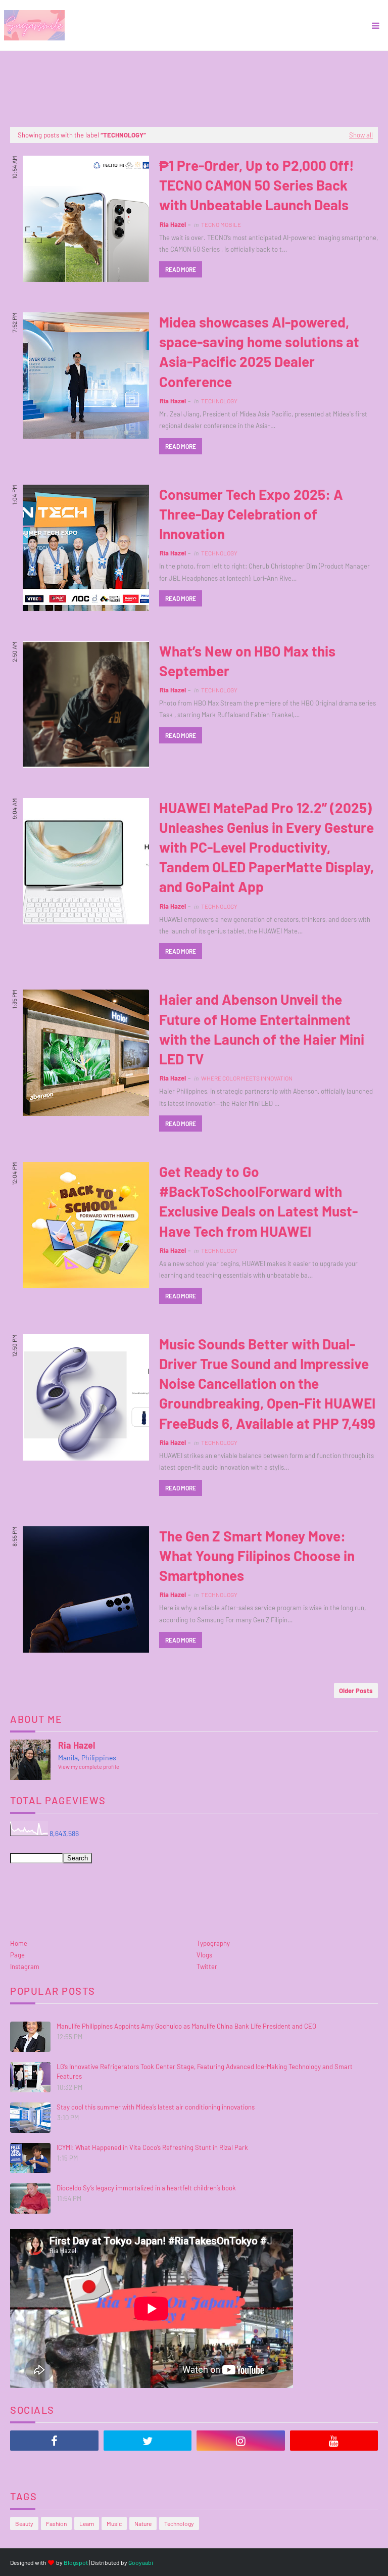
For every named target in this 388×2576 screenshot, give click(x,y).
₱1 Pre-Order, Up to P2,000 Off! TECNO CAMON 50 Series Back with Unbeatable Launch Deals (257, 185)
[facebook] (54, 2441)
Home (19, 1943)
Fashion (56, 2523)
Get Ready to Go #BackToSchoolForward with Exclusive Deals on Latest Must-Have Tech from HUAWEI (258, 1201)
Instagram (25, 1966)
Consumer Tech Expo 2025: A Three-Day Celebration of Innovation (251, 514)
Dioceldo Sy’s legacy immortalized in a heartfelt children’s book (146, 2188)
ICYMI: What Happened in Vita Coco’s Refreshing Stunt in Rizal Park (152, 2147)
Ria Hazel (173, 224)
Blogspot (76, 2562)
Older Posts (356, 1691)
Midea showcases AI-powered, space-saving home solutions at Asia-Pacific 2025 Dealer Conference (259, 352)
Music (114, 2523)
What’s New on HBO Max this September (247, 661)
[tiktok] (54, 2466)
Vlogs (204, 1955)
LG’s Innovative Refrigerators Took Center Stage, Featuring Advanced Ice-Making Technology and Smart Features (205, 2072)
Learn (87, 2523)
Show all (361, 135)
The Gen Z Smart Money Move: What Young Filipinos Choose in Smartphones (257, 1556)
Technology (179, 2523)
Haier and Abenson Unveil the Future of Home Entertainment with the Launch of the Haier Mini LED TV (262, 1029)
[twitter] (148, 2441)
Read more (181, 269)
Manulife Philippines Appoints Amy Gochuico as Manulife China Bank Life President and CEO (186, 2026)
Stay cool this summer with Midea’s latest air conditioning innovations (156, 2107)
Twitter (207, 1966)
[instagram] (241, 2441)
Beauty (24, 2523)
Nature (143, 2523)
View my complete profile (89, 1767)
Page (17, 1955)
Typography (213, 1943)
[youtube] (334, 2441)
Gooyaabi (141, 2562)
